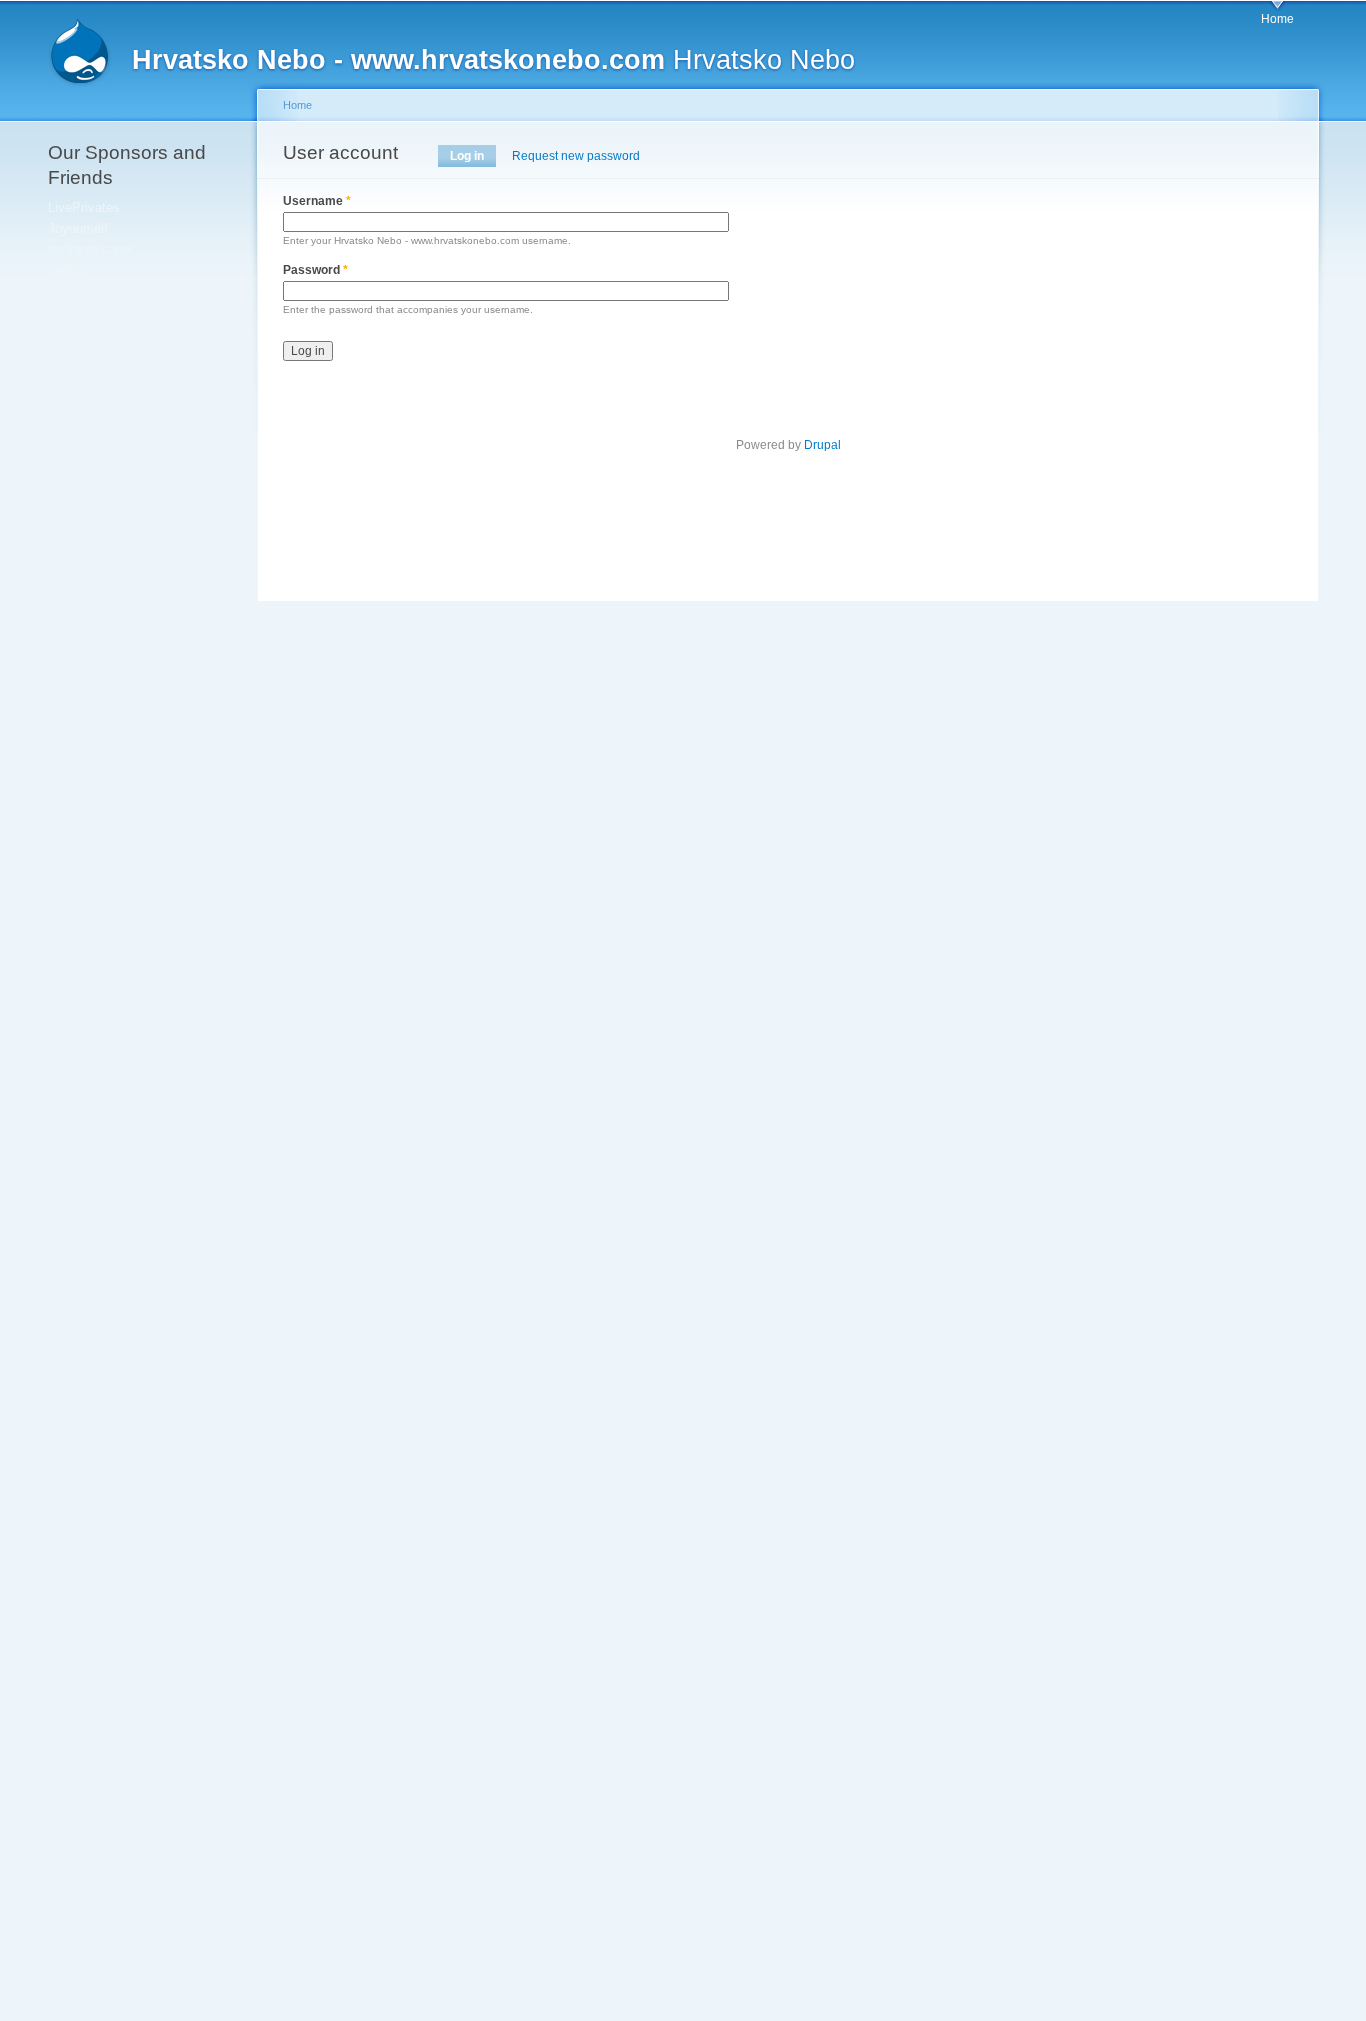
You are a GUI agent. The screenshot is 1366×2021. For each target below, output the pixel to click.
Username (317, 201)
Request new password (576, 156)
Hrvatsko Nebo (493, 59)
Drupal (822, 445)
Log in (473, 156)
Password (315, 270)
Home (1277, 19)
